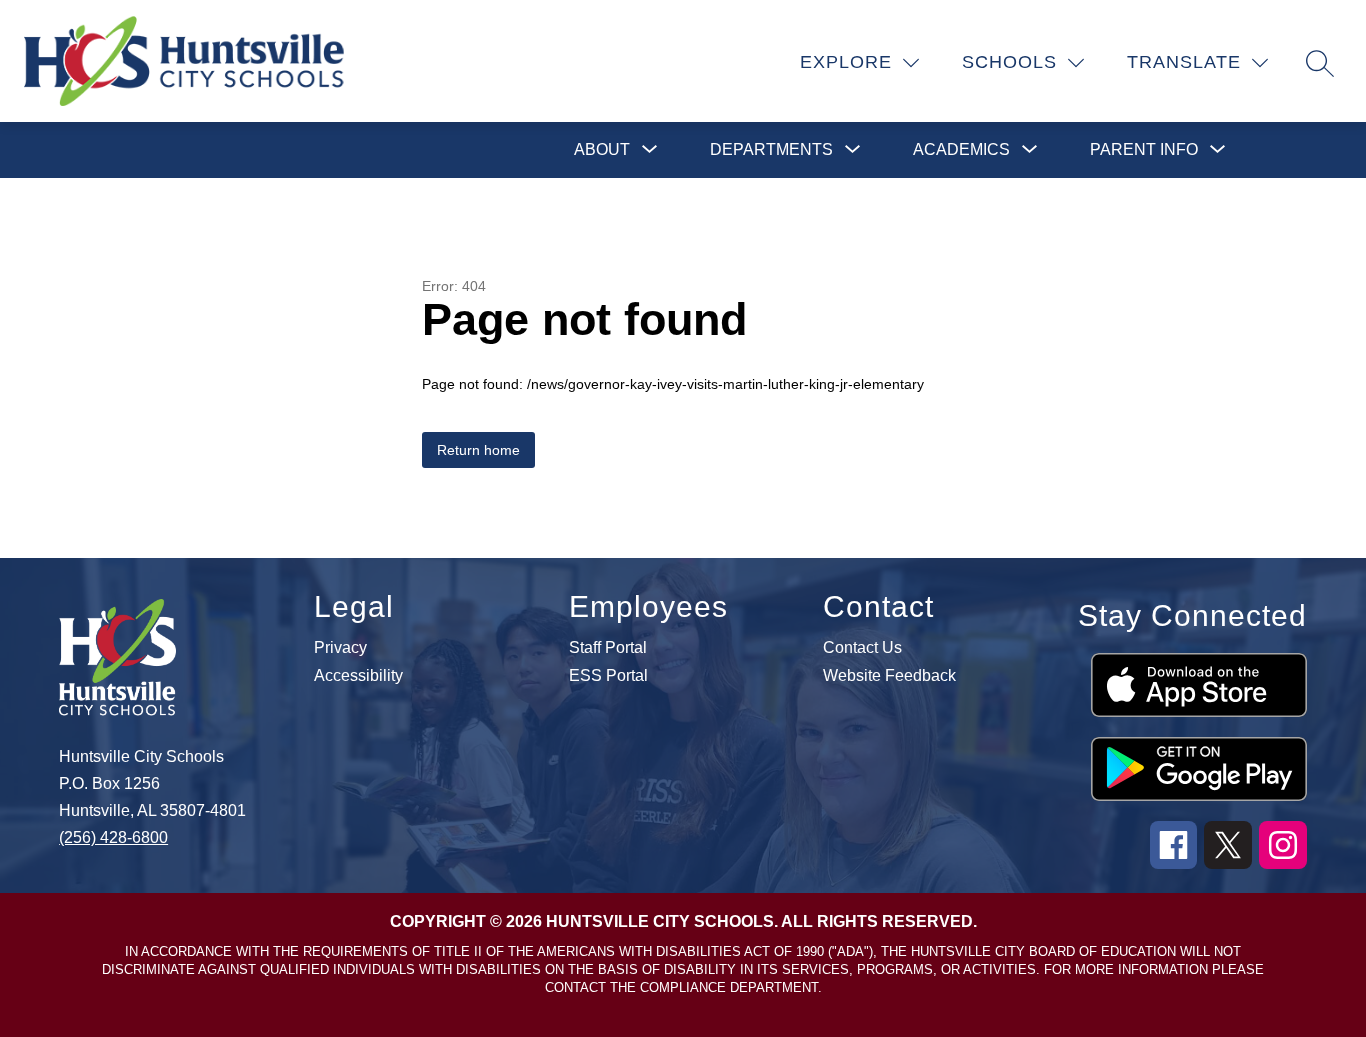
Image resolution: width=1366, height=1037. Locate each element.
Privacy (340, 648)
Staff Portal (608, 648)
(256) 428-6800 (113, 837)
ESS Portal (608, 676)
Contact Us (862, 648)
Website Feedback (889, 676)
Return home (478, 450)
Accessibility (358, 676)
